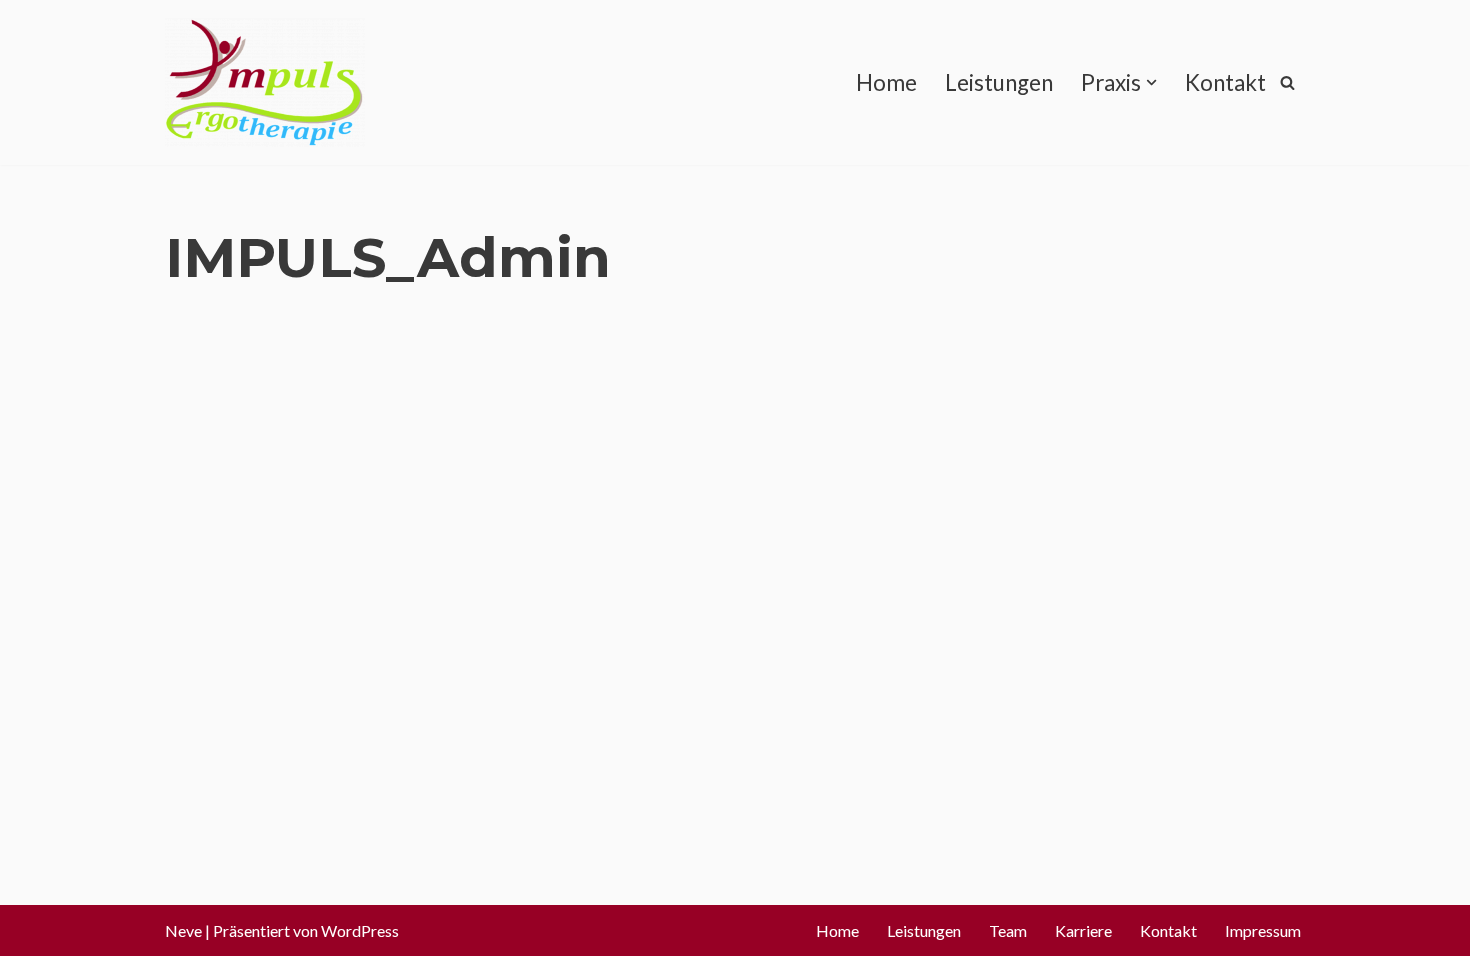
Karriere (1083, 930)
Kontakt (1225, 82)
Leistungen (999, 82)
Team (1008, 930)
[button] (1151, 82)
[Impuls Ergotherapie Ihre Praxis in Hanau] (265, 82)
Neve (183, 930)
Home (886, 82)
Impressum (1263, 930)
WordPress (360, 930)
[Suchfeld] (1287, 82)
